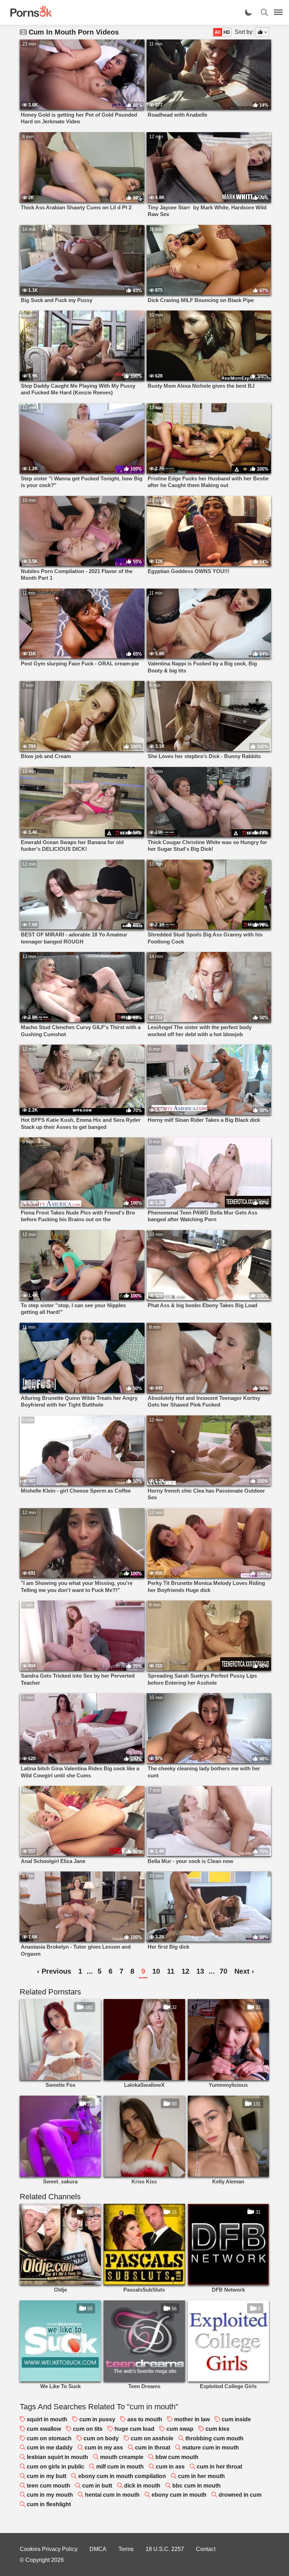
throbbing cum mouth (214, 2438)
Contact (206, 2549)
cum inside (236, 2419)
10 (156, 1971)
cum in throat (153, 2448)
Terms (126, 2549)
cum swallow (44, 2429)
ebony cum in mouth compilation (122, 2476)
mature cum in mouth (211, 2448)
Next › (244, 1971)
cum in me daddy (50, 2448)
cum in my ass (104, 2448)
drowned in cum (240, 2495)
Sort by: (244, 32)
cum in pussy (97, 2419)
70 (223, 1971)
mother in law (192, 2419)
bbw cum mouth (177, 2457)
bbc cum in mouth (196, 2486)
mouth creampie (122, 2457)
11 (171, 1971)
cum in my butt (47, 2476)
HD (227, 32)
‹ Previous (54, 1971)
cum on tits (88, 2429)
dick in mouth (142, 2486)
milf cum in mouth (120, 2467)
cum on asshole (152, 2438)
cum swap (180, 2429)
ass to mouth (145, 2419)
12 (185, 1971)
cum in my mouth (50, 2495)
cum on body (101, 2438)
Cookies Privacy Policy (49, 2549)
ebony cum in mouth (179, 2495)
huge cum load (134, 2429)
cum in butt (97, 2486)
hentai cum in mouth (112, 2495)
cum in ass (170, 2467)
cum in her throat (219, 2467)
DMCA (98, 2549)
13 (200, 1971)
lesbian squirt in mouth (57, 2457)
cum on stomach (49, 2438)
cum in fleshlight (49, 2504)
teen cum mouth (48, 2486)
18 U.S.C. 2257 (165, 2549)
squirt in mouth (47, 2419)
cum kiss (217, 2429)
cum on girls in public (56, 2467)
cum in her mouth (201, 2476)
